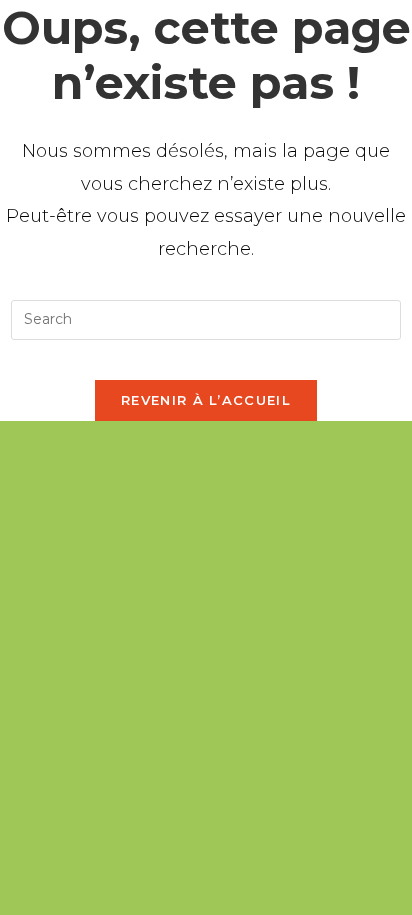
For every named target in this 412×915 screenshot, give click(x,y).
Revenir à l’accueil (206, 400)
